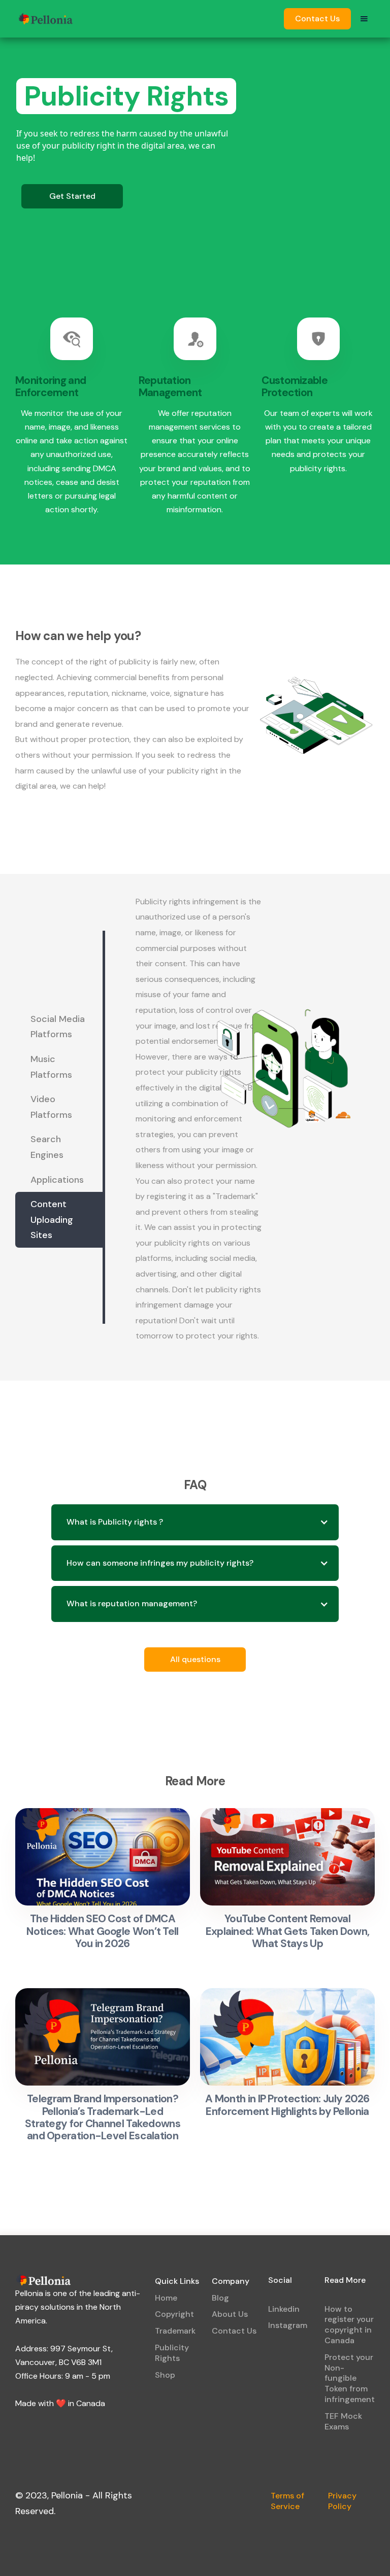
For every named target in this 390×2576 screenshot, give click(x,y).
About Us (230, 2314)
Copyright (174, 2314)
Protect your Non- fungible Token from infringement (350, 2378)
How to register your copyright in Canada (349, 2325)
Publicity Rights (172, 2353)
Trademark (175, 2331)
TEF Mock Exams (343, 2421)
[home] (46, 19)
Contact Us (317, 19)
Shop (165, 2375)
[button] (364, 19)
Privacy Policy (342, 2501)
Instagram (288, 2325)
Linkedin (284, 2309)
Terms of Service (287, 2501)
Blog (220, 2298)
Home (166, 2298)
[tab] (59, 1027)
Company (231, 2281)
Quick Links (177, 2281)
